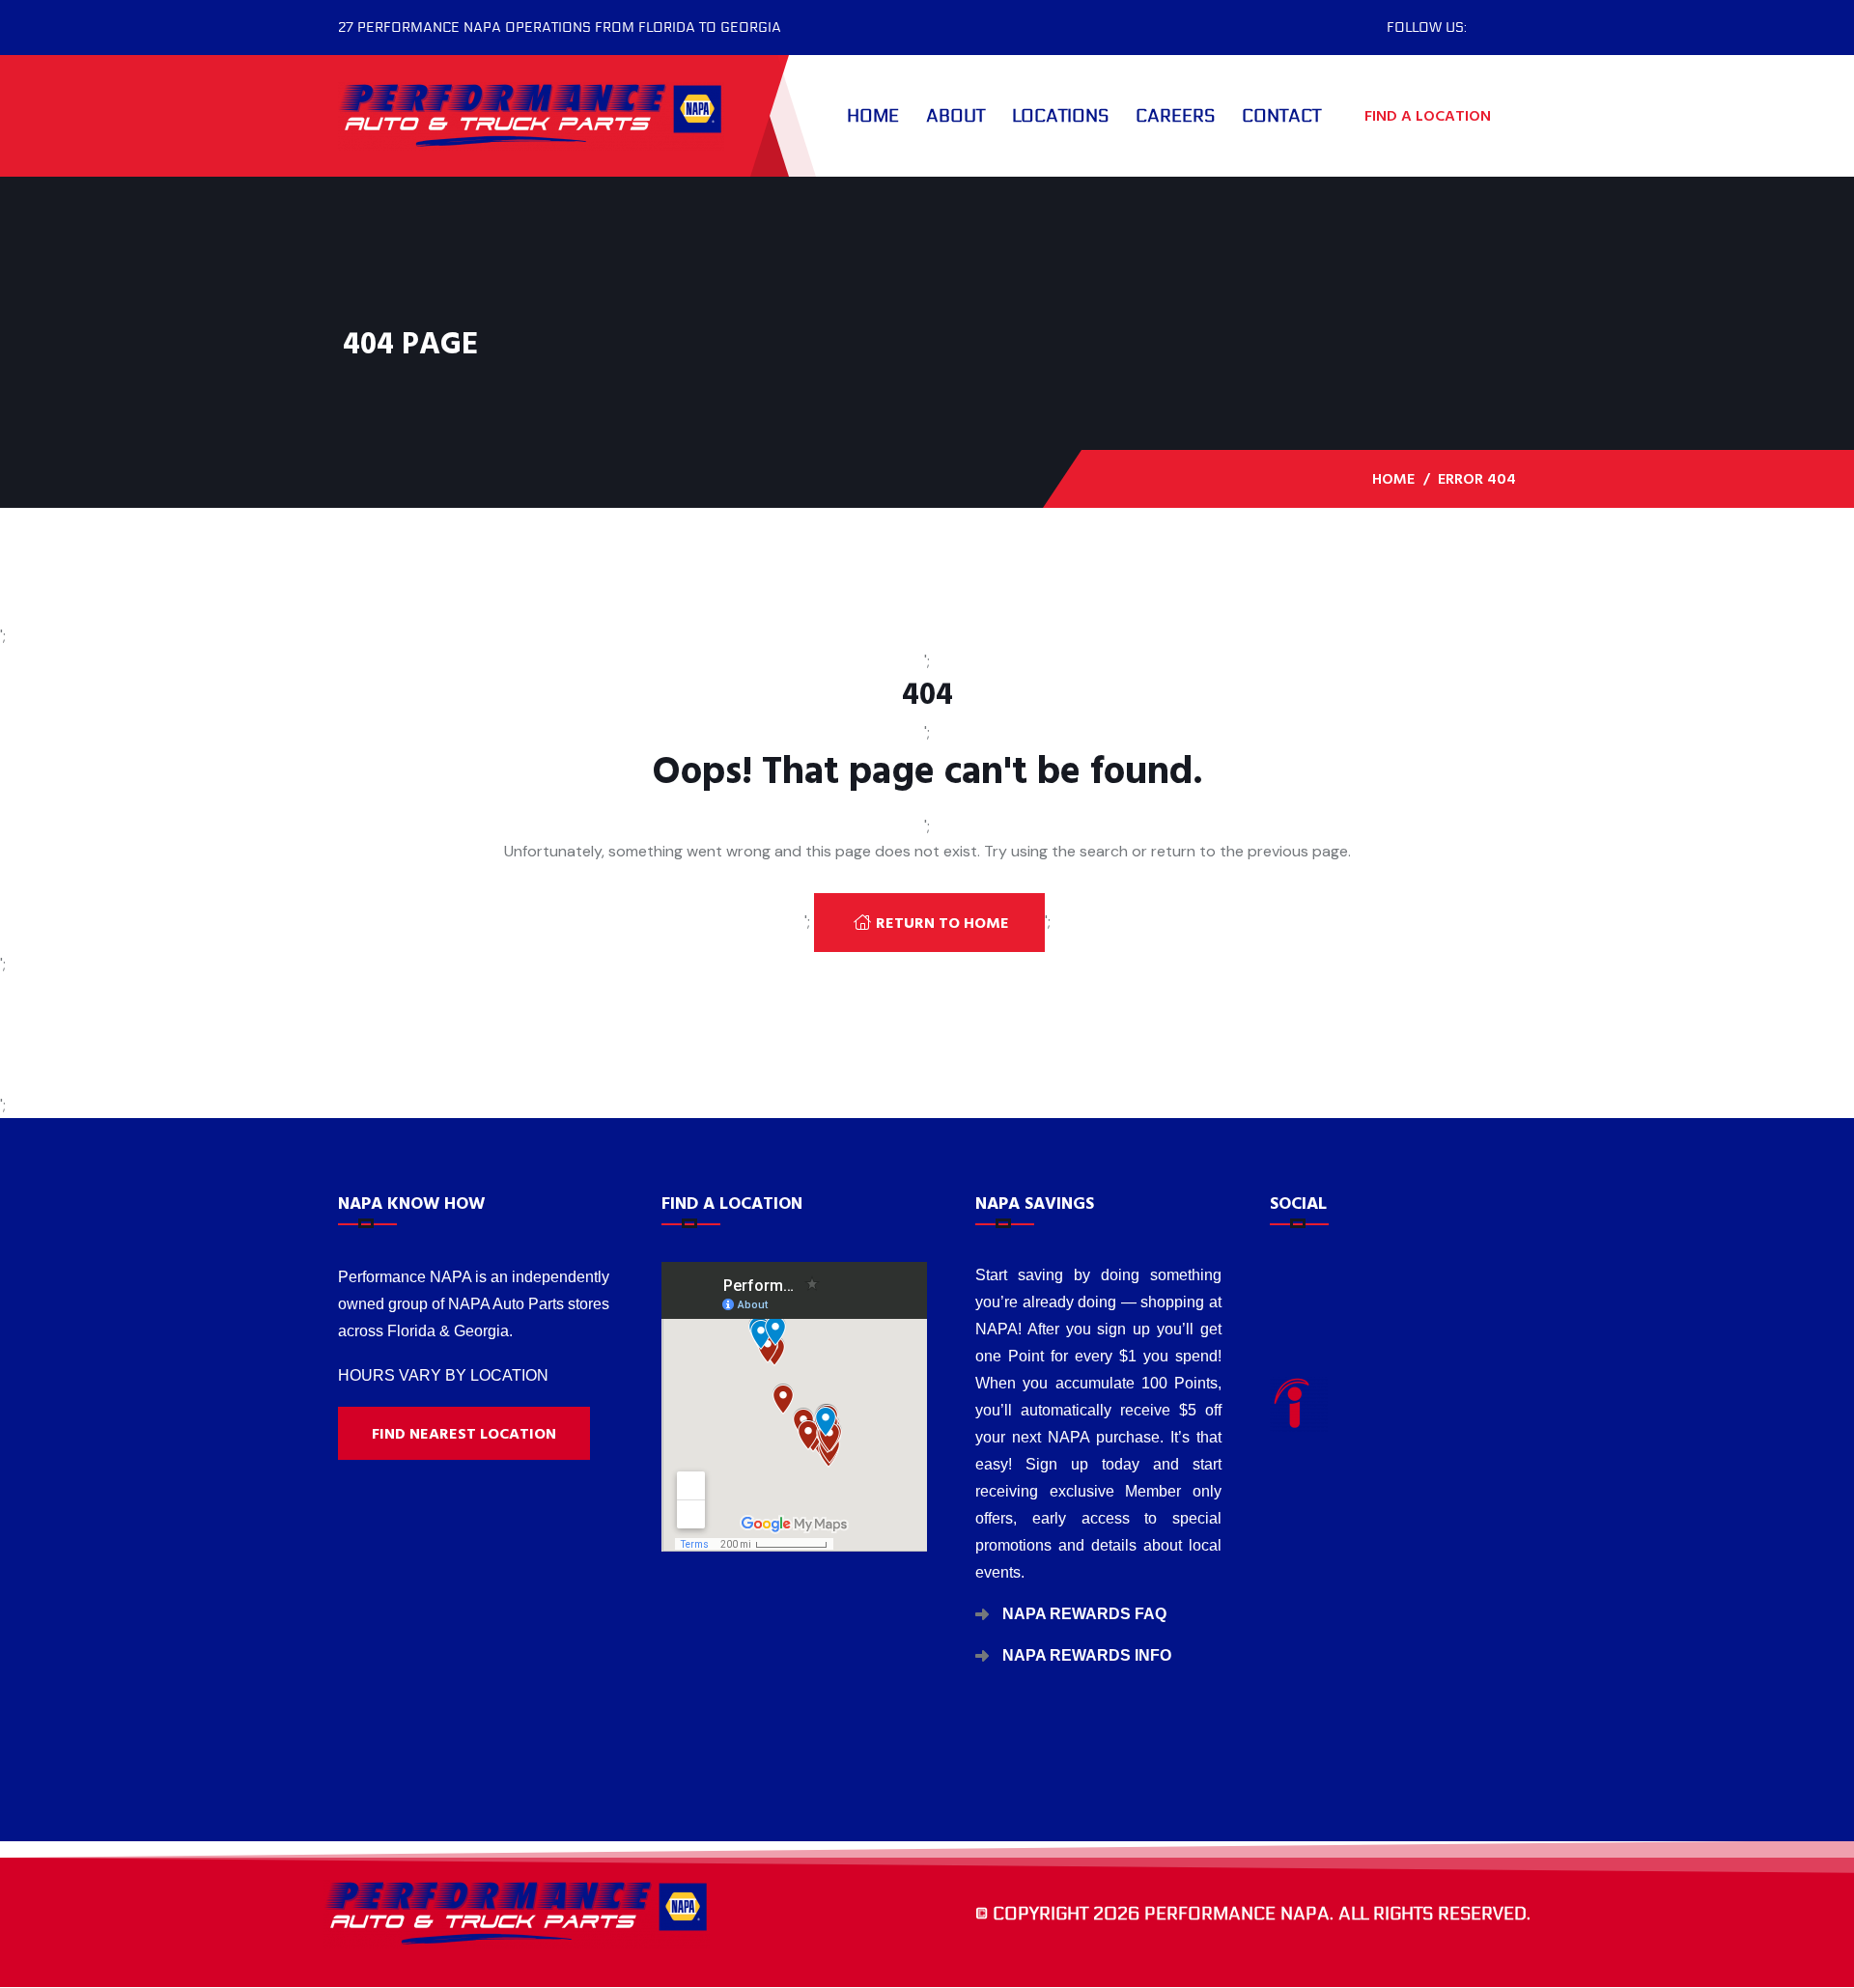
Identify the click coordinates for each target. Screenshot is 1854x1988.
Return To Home (942, 923)
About (955, 116)
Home (873, 116)
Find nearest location (464, 1434)
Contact (1281, 116)
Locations (1060, 116)
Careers (1175, 116)
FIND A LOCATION (1430, 116)
